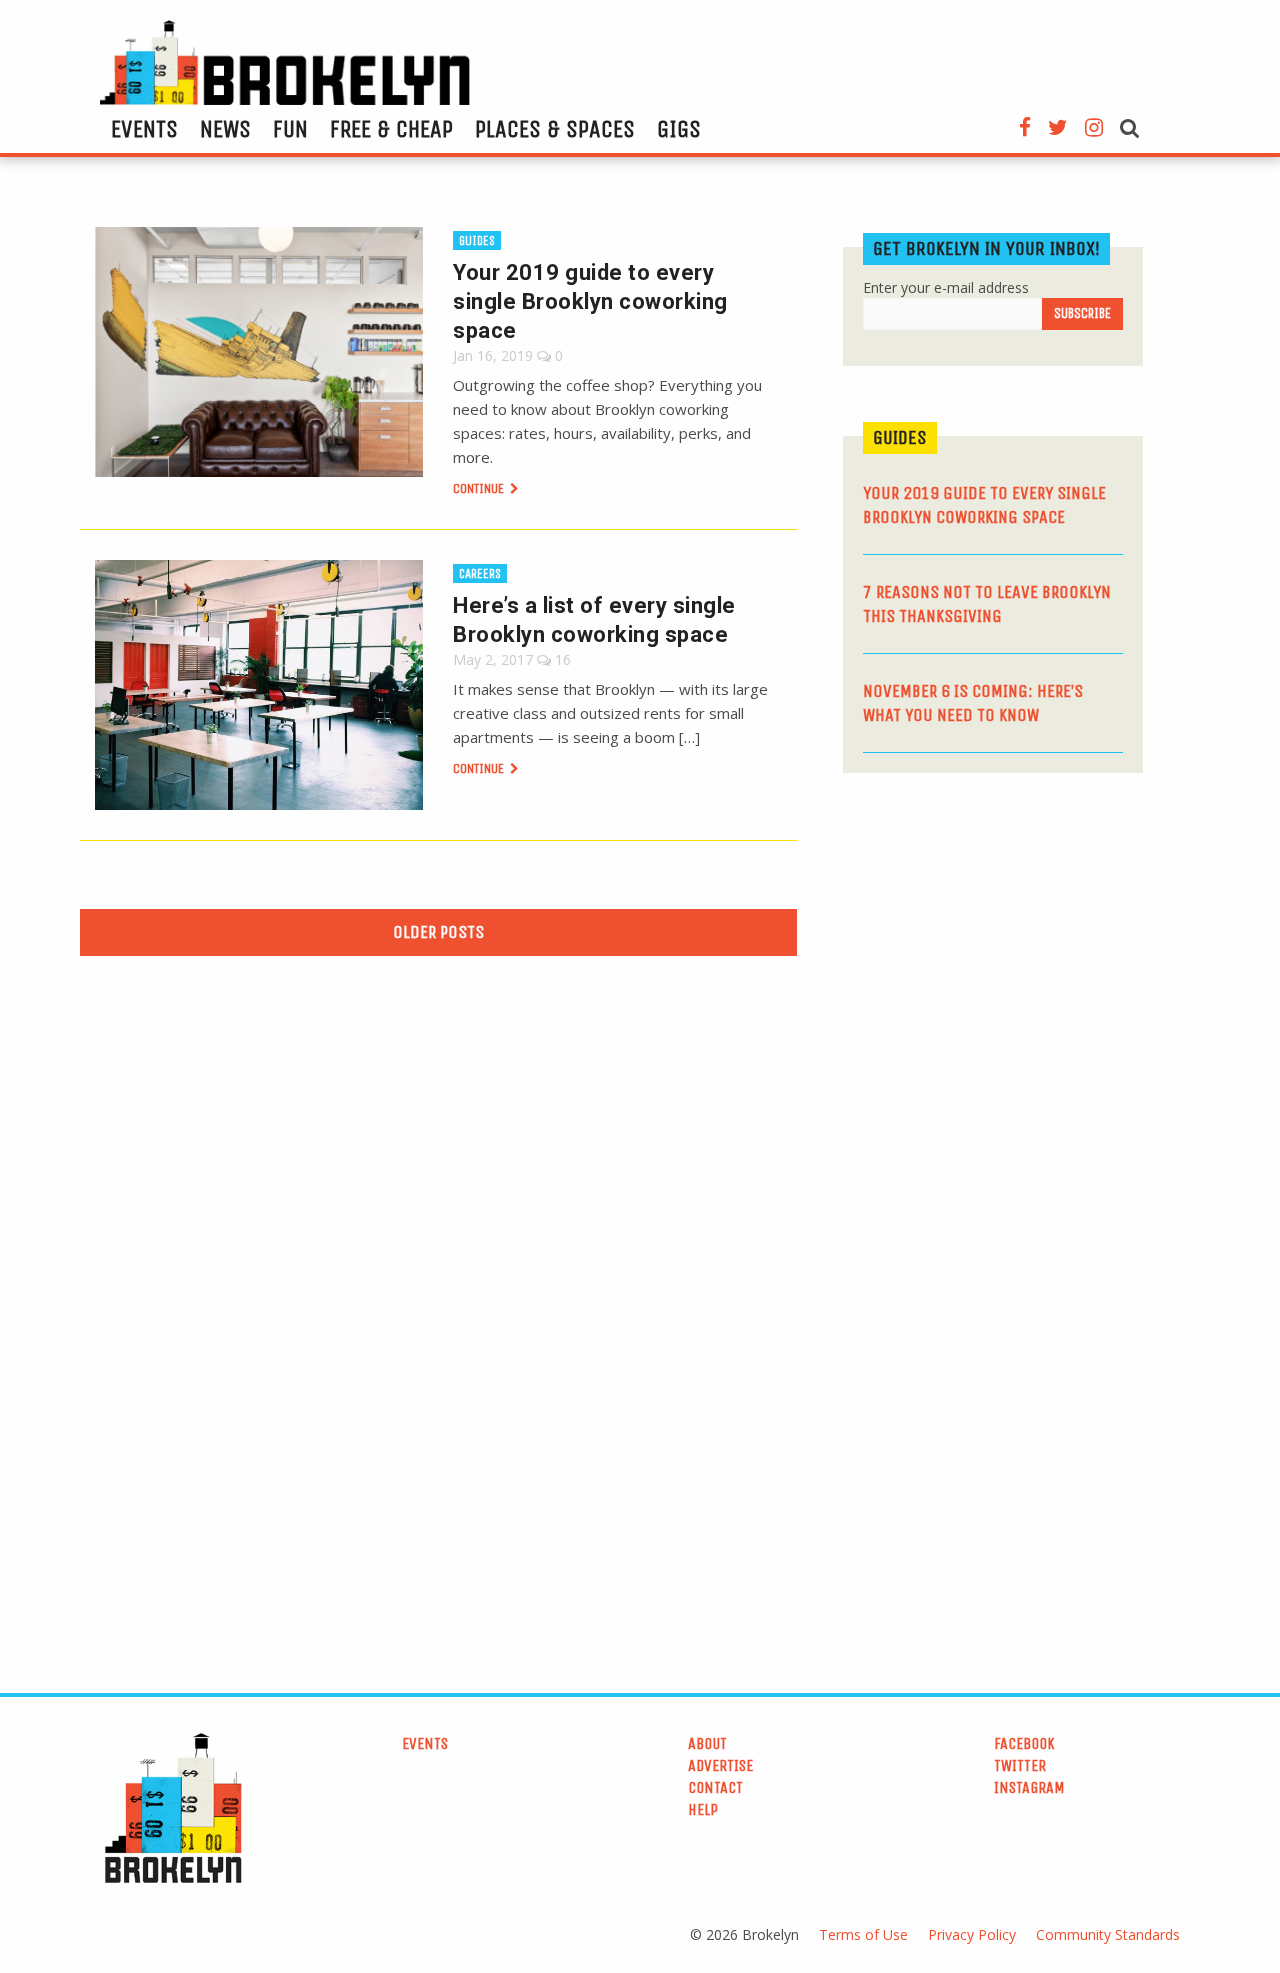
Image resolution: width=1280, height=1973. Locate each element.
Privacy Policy (972, 1934)
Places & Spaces (555, 129)
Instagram (1029, 1787)
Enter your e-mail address (946, 287)
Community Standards (1108, 1934)
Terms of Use (863, 1934)
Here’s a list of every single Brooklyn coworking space (594, 620)
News (225, 129)
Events (144, 129)
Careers (480, 573)
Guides (477, 240)
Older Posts (438, 932)
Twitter (1020, 1765)
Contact (715, 1787)
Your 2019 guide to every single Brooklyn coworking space (590, 301)
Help (703, 1809)
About (707, 1743)
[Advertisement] (993, 943)
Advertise (720, 1765)
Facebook (1024, 1743)
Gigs (679, 129)
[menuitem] (144, 129)
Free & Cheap (391, 129)
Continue (480, 488)
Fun (290, 129)
